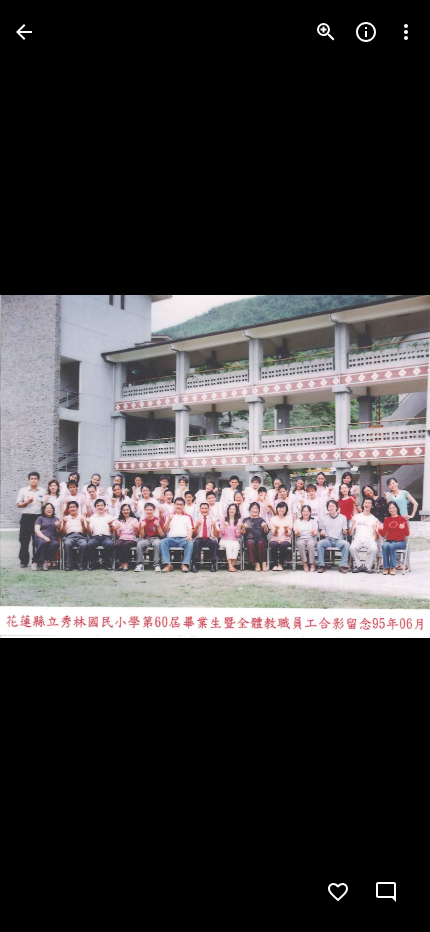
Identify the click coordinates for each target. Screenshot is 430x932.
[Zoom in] (326, 32)
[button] (56, 466)
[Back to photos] (24, 32)
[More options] (406, 32)
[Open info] (366, 32)
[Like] (338, 892)
